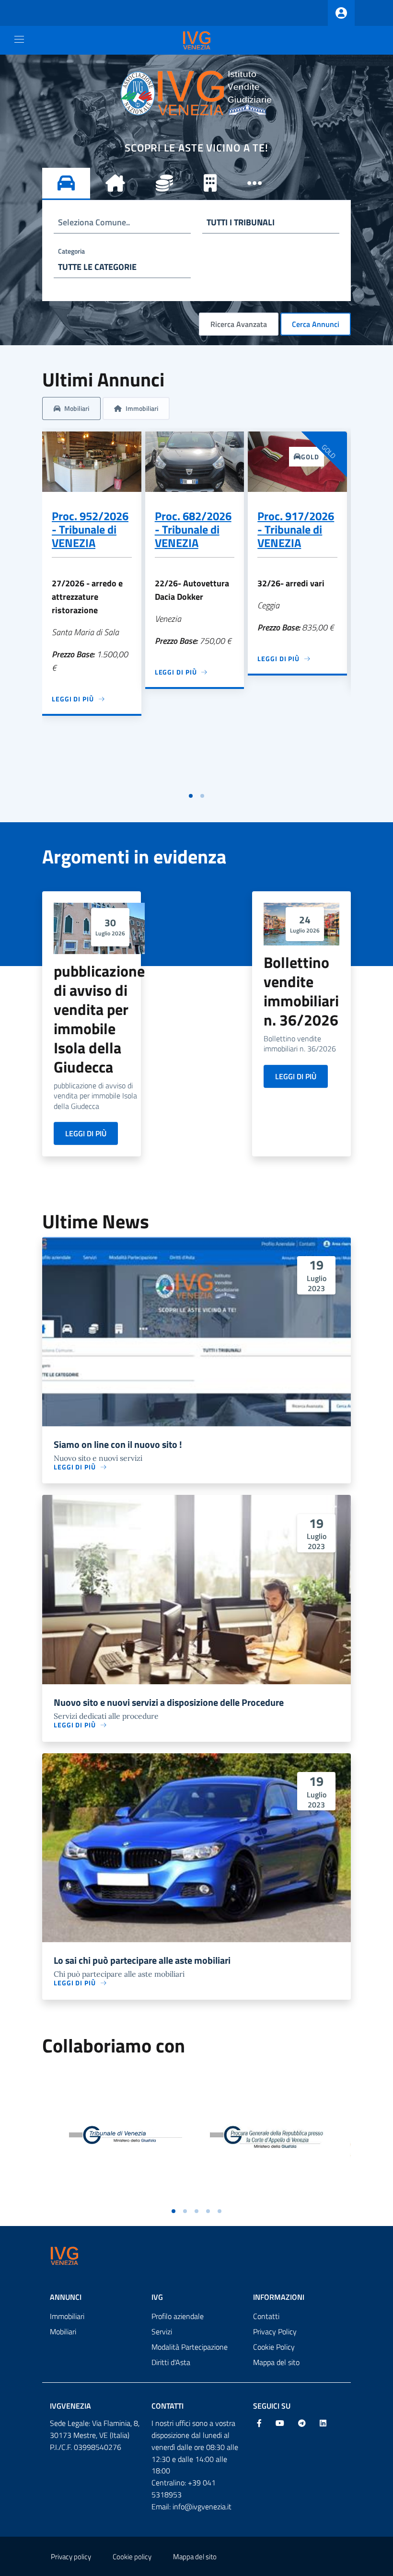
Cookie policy (132, 2557)
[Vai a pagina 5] (220, 2211)
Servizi (162, 2331)
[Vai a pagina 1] (191, 796)
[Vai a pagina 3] (196, 2211)
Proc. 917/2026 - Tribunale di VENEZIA (296, 529)
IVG (157, 2297)
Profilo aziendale (178, 2316)
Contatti (266, 2316)
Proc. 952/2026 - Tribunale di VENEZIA (90, 529)
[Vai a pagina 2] (202, 796)
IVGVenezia (70, 2406)
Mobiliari (63, 2331)
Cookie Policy (274, 2347)
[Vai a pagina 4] (208, 2211)
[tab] (66, 184)
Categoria (71, 251)
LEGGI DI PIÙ (86, 1133)
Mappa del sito (276, 2362)
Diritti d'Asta (171, 2362)
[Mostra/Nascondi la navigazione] (19, 39)
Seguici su (272, 2406)
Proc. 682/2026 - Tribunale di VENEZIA (193, 529)
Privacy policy (71, 2557)
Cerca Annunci (316, 324)
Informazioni (279, 2297)
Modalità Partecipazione (190, 2347)
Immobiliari (67, 2316)
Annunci (66, 2297)
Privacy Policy (275, 2331)
